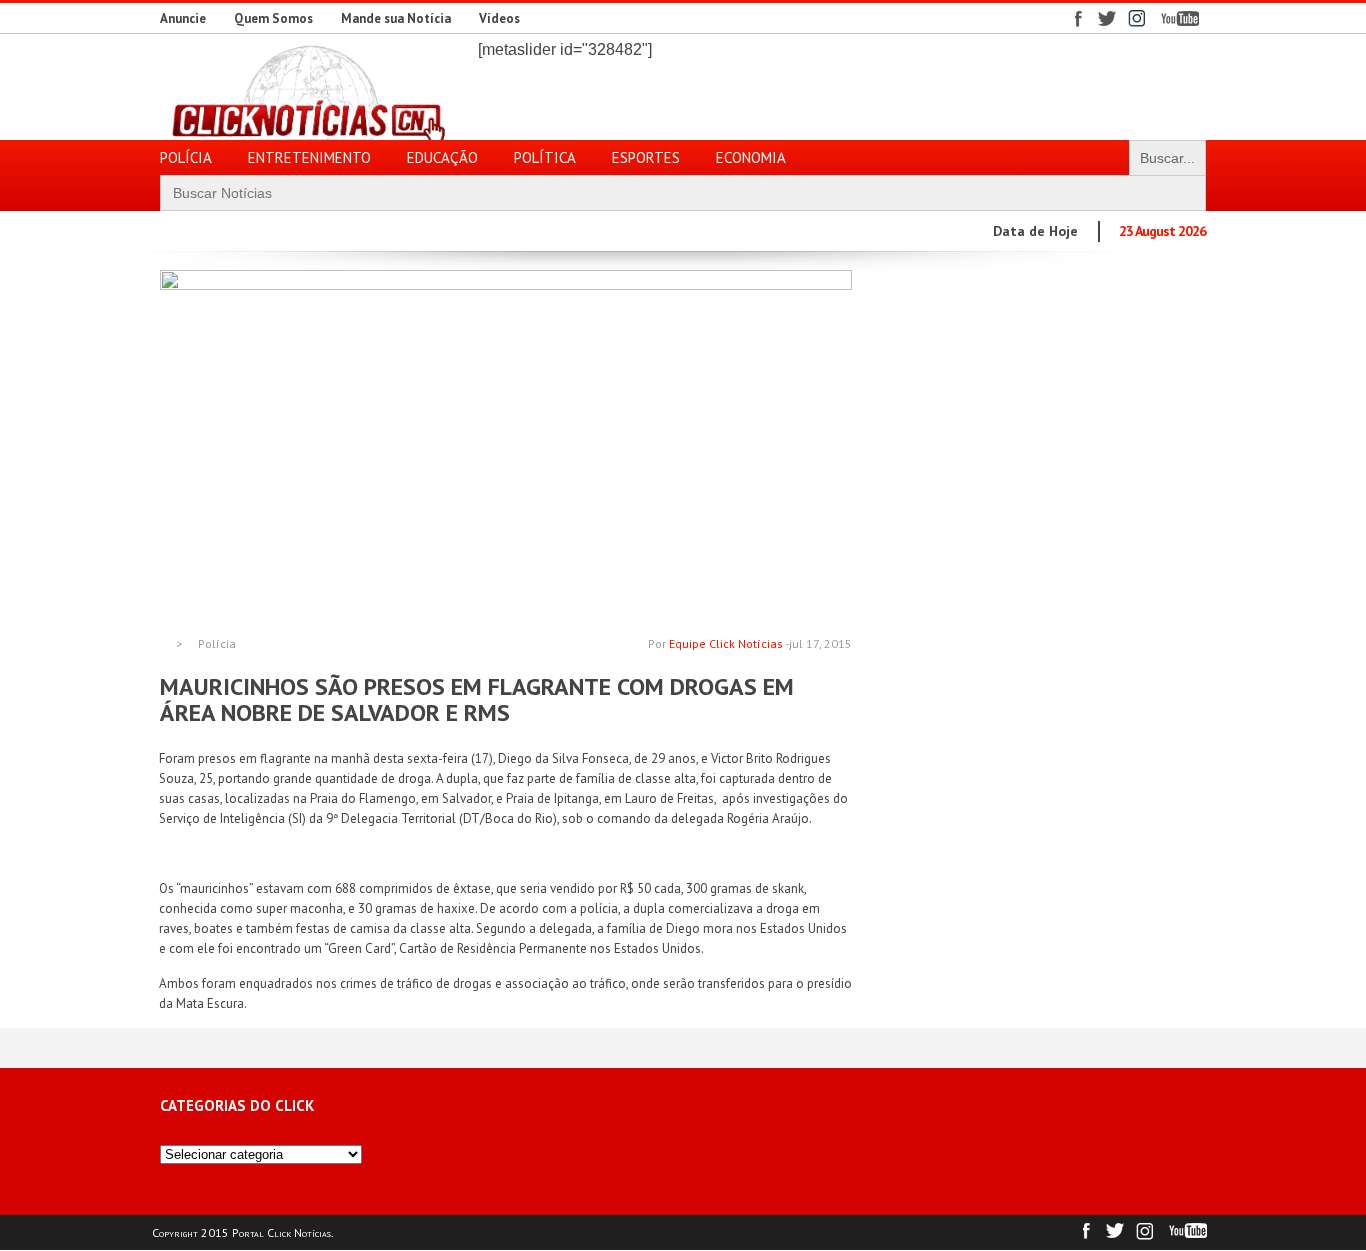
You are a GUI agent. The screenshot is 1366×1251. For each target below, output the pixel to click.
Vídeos (499, 18)
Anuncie (183, 18)
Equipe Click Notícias (726, 643)
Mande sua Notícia (396, 18)
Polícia (217, 644)
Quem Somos (273, 18)
